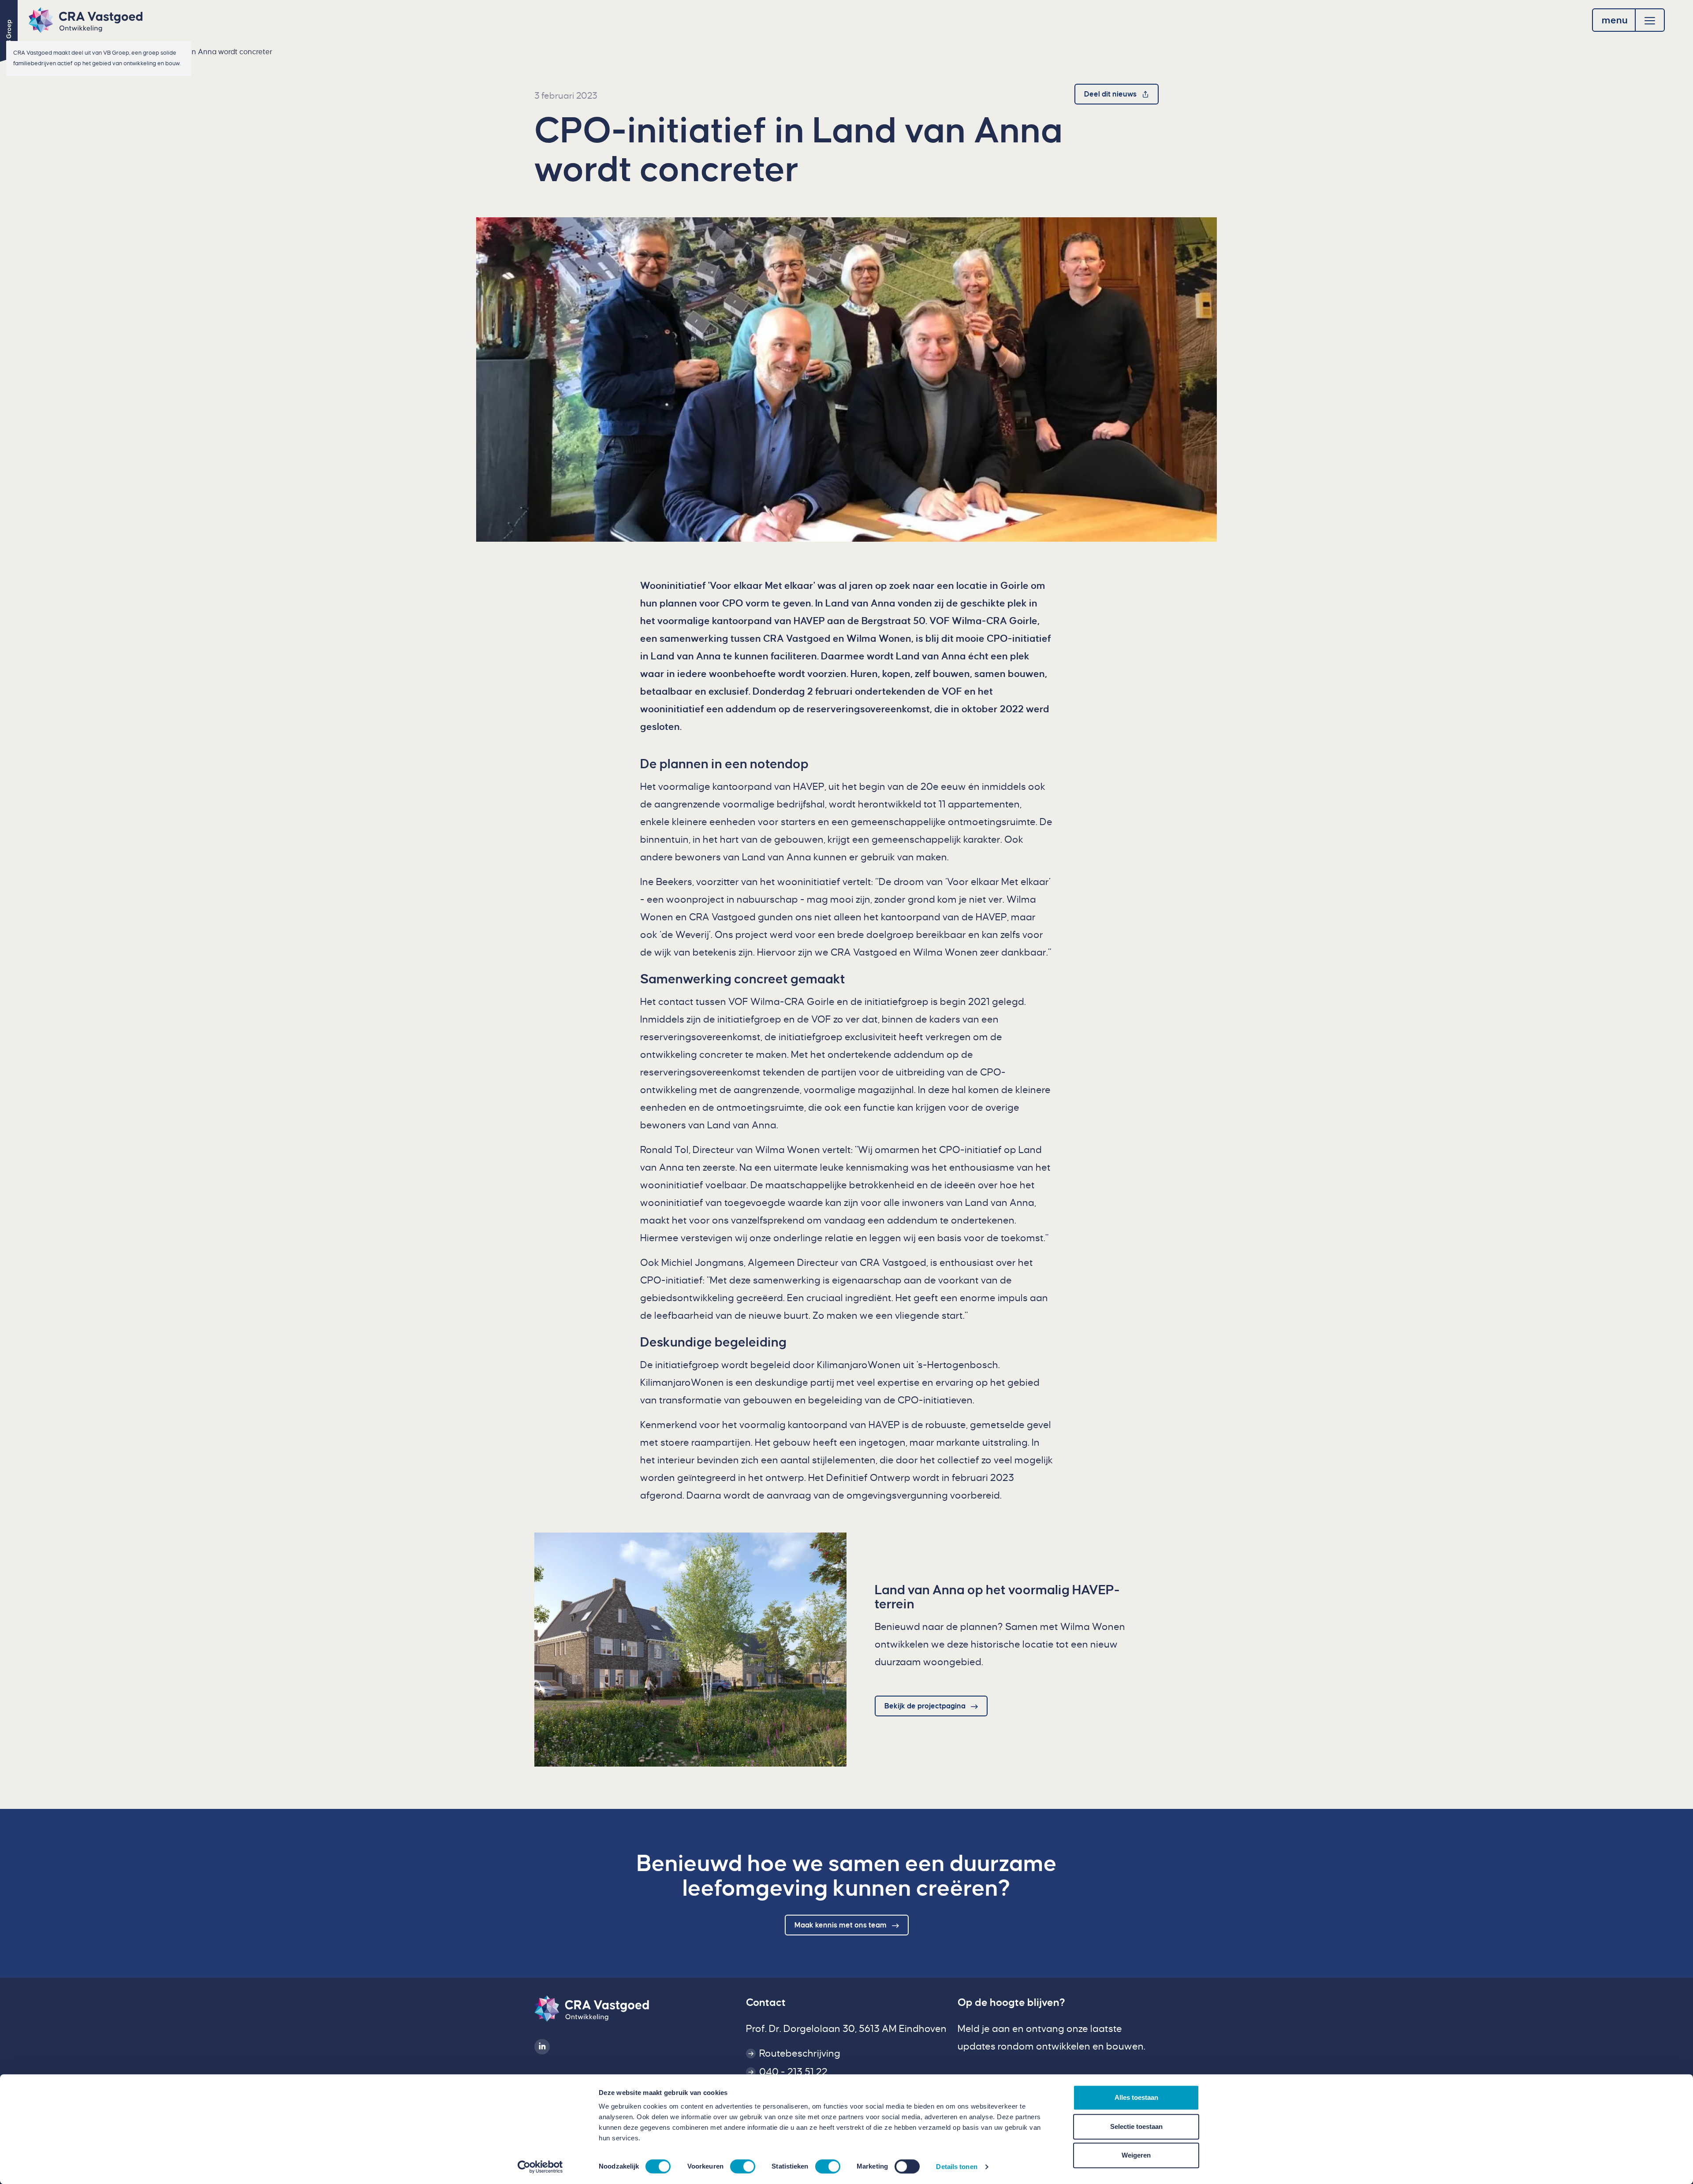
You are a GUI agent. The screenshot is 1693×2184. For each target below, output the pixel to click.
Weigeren (1136, 2155)
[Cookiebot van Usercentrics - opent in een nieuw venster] (540, 2167)
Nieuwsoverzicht (71, 52)
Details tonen (957, 2167)
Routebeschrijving (800, 2054)
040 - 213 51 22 (793, 2072)
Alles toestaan (1136, 2097)
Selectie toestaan (1136, 2126)
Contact (766, 2002)
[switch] (743, 2166)
